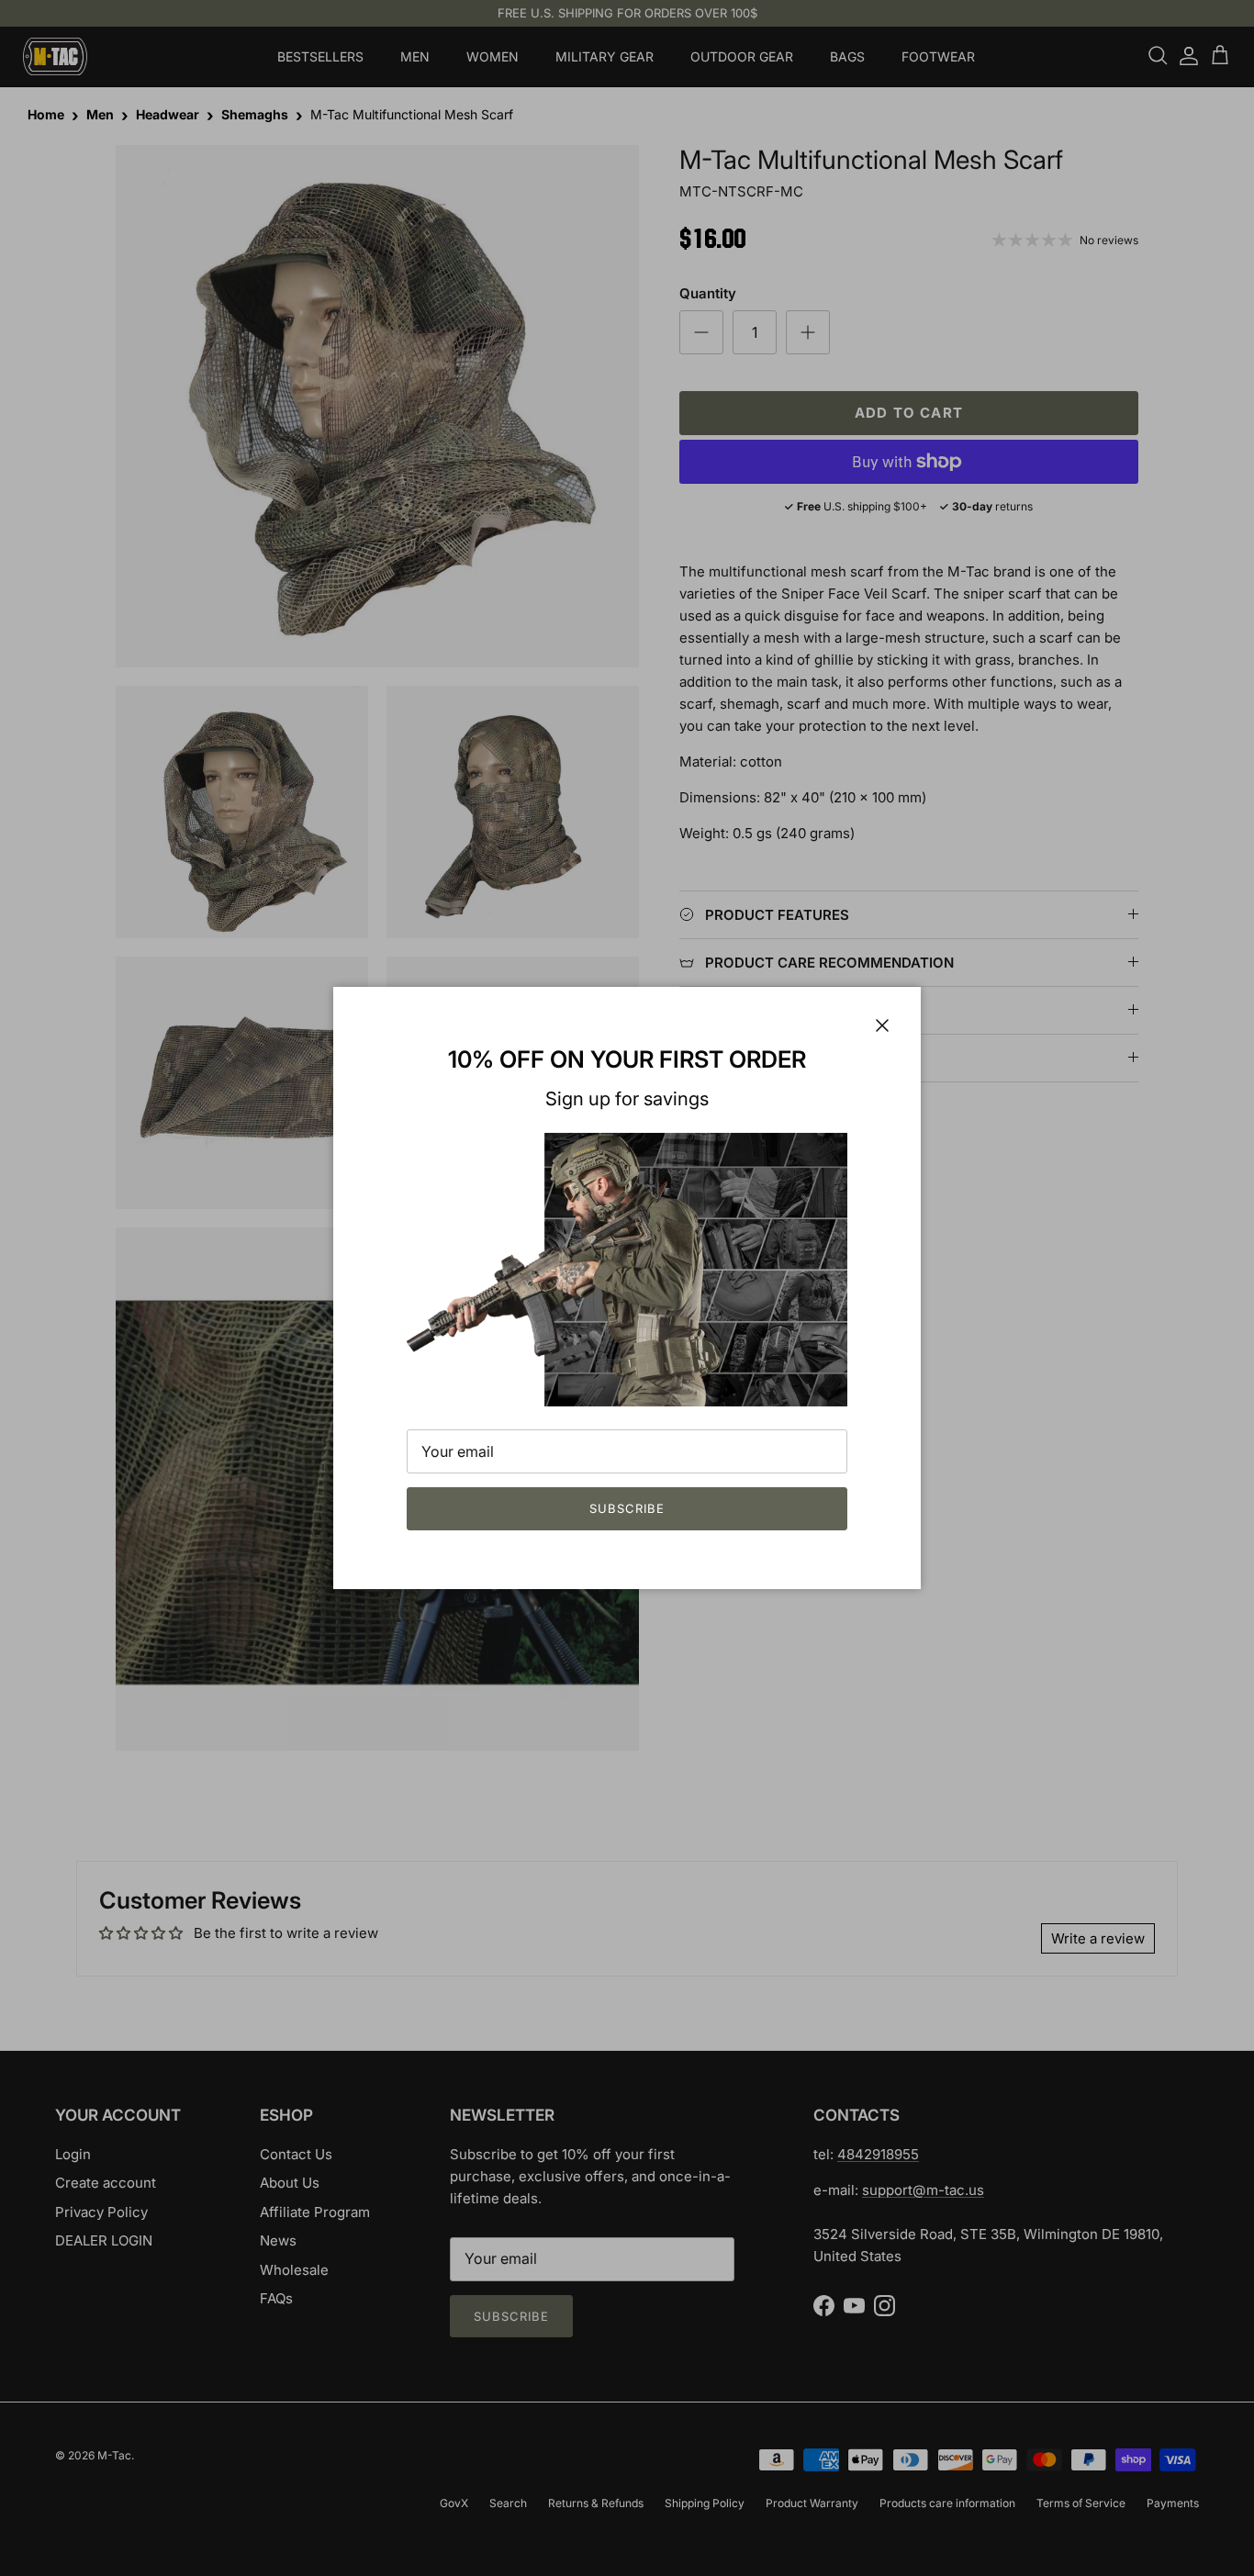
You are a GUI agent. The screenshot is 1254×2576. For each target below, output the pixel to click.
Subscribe (627, 1508)
